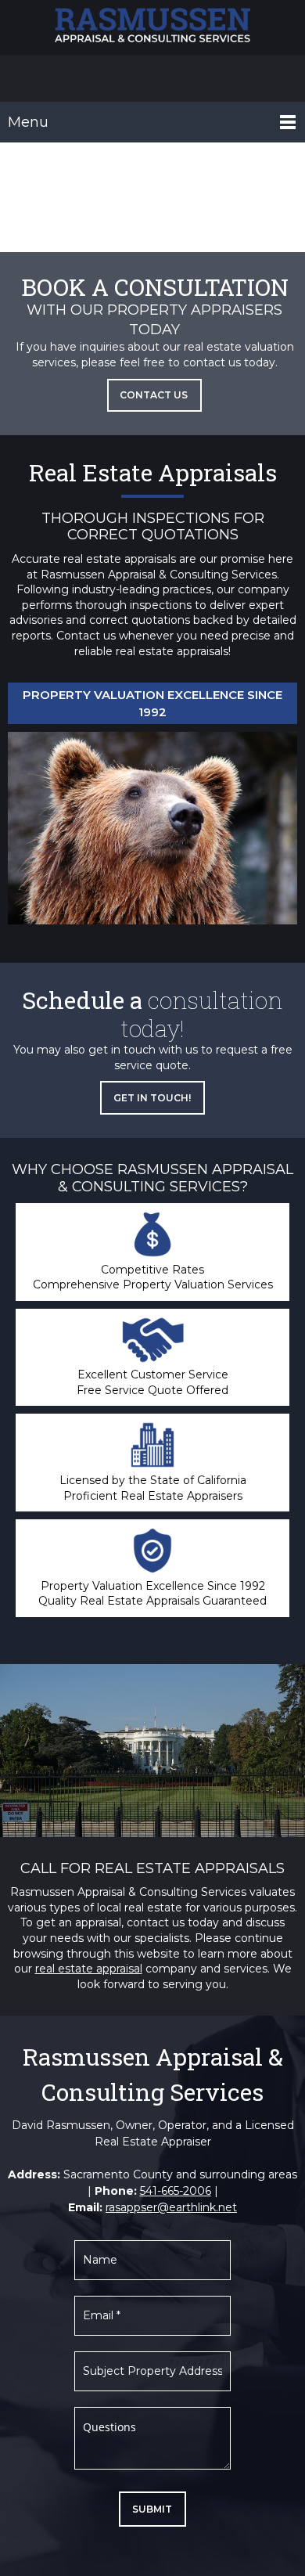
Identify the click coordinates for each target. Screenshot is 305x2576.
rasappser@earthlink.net (171, 2207)
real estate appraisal (89, 1969)
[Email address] (152, 78)
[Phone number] (129, 78)
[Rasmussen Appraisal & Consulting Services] (152, 27)
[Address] (176, 78)
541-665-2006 (176, 2191)
